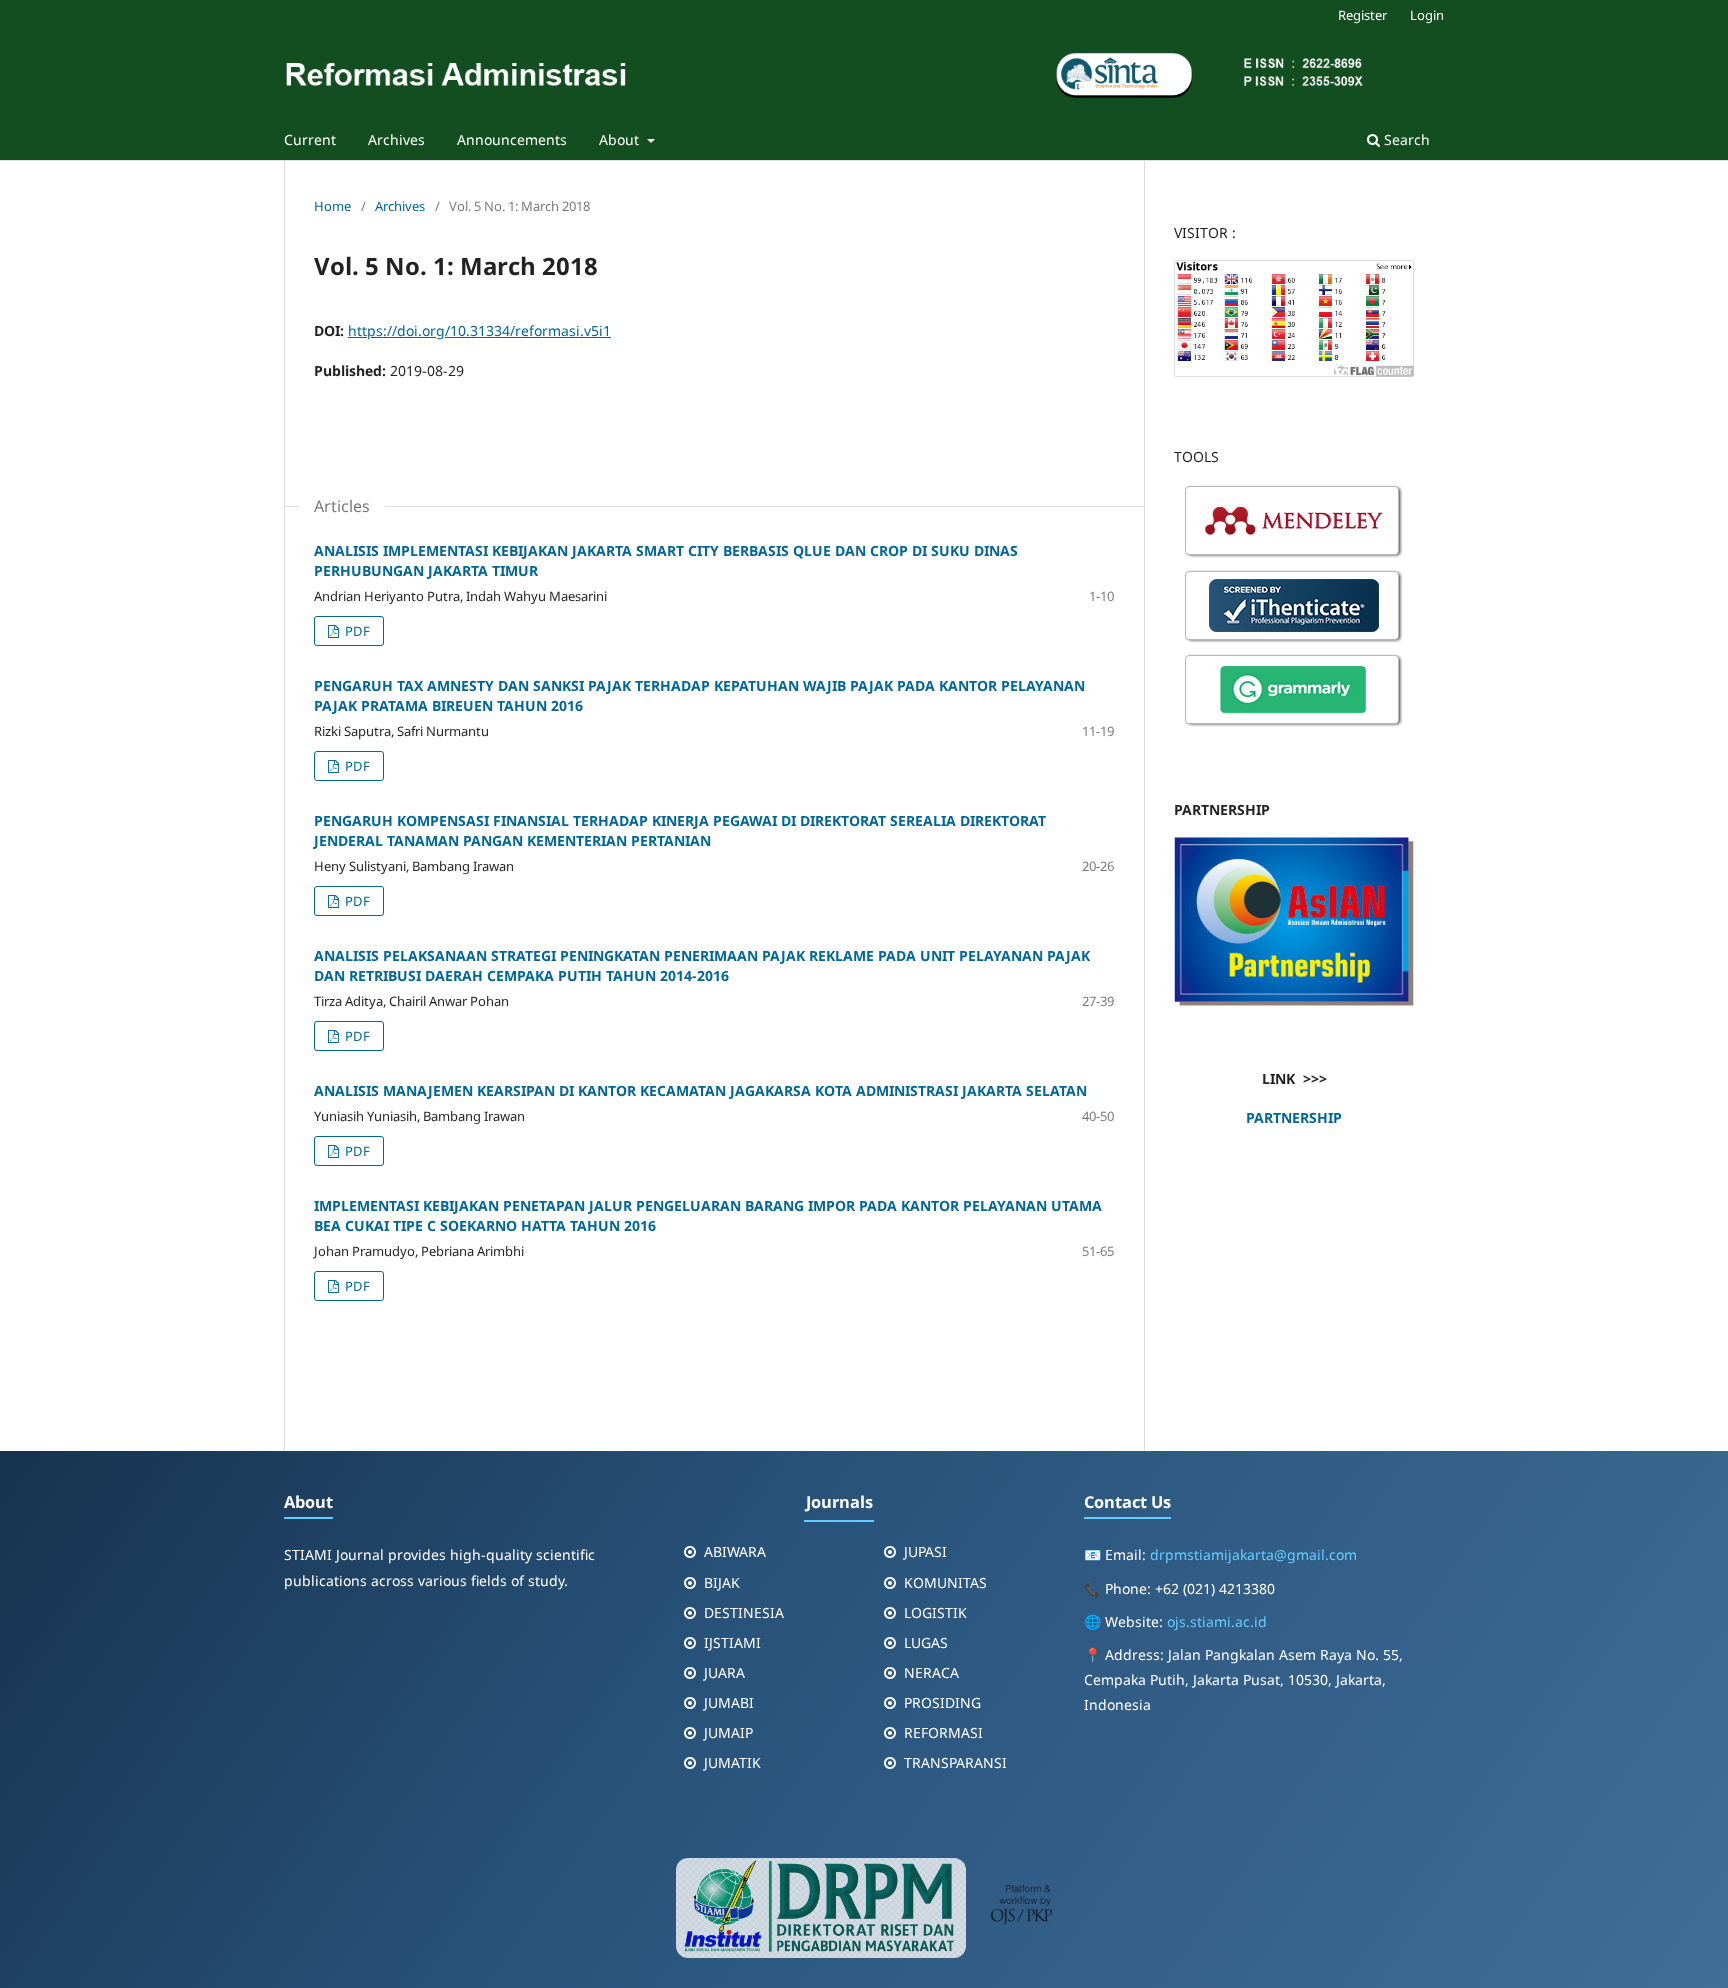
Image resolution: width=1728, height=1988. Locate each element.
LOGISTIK (935, 1612)
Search (1405, 139)
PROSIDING (942, 1702)
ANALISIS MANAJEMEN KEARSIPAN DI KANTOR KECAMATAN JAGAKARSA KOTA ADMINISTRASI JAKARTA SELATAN (700, 1090)
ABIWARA (735, 1551)
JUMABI (729, 1702)
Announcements (512, 139)
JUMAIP (728, 1732)
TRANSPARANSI (955, 1762)
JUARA (724, 1672)
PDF (356, 631)
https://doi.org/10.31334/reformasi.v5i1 (479, 330)
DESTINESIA (744, 1612)
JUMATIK (732, 1762)
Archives (396, 139)
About (621, 139)
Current (310, 139)
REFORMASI (943, 1732)
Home (332, 206)
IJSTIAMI (732, 1642)
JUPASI (925, 1551)
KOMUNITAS (945, 1582)
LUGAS (926, 1642)
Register (1362, 15)
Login (1427, 15)
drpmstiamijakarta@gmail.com (1253, 1554)
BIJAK (722, 1582)
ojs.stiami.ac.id (1217, 1621)
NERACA (931, 1672)
